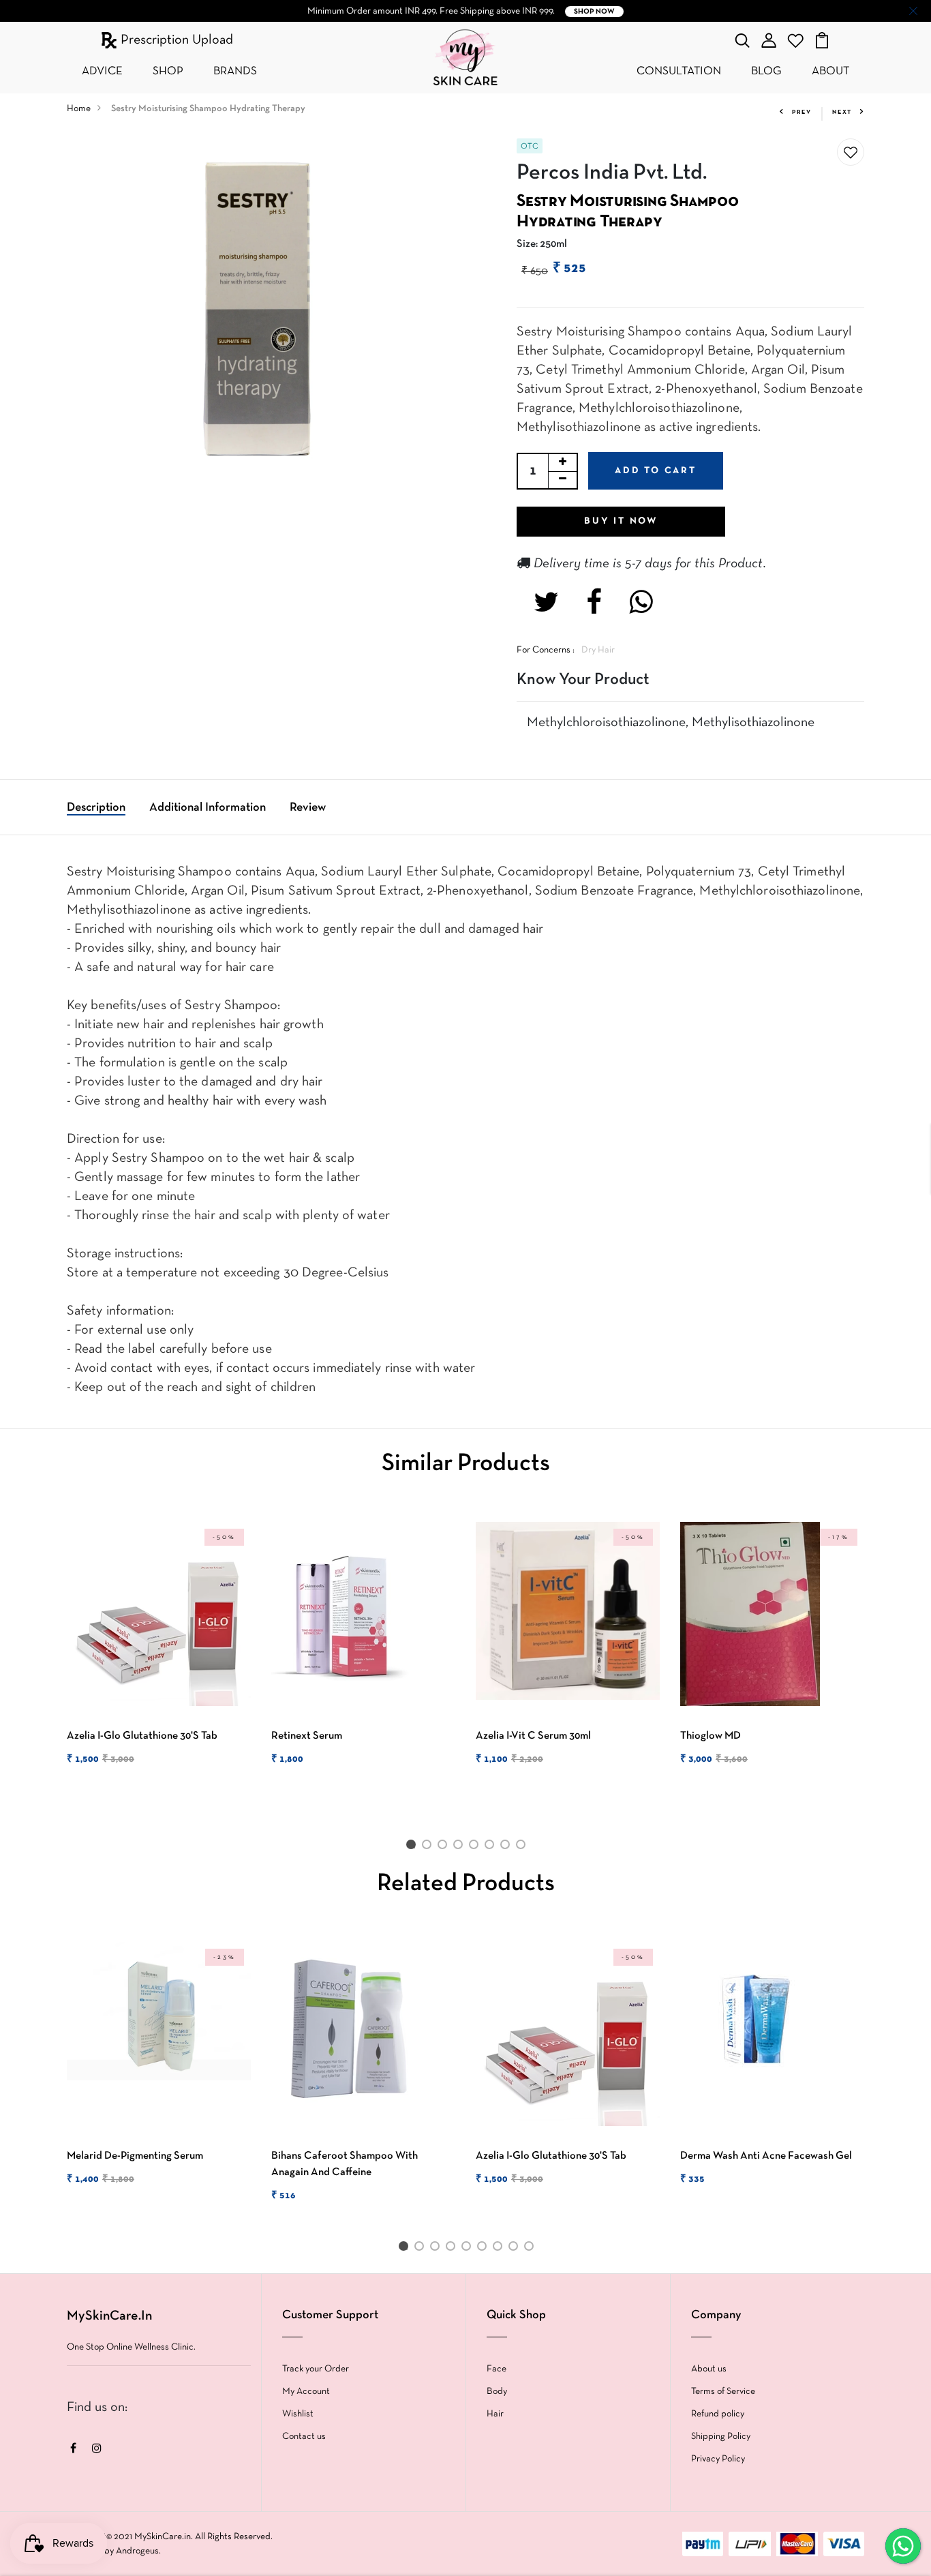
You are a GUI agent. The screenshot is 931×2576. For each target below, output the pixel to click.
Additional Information (208, 808)
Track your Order (316, 2369)
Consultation (679, 71)
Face (497, 2369)
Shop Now (594, 12)
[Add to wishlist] (851, 153)
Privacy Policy (718, 2459)
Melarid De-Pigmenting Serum (135, 2156)
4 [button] (460, 1847)
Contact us (304, 2437)
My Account (306, 2392)
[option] (159, 1656)
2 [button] (429, 1847)
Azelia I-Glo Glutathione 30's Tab (142, 1736)
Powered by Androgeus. (114, 2551)
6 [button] (492, 1847)
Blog (766, 71)
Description (96, 808)
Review (308, 808)
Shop (168, 71)
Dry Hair (598, 650)
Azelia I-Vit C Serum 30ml (533, 1736)
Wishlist (298, 2414)
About (830, 71)
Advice (102, 71)
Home (79, 109)
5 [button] (476, 1847)
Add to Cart (656, 471)
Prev (802, 113)
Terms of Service (723, 2392)
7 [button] (507, 1847)
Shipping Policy (721, 2437)
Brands (235, 71)
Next (842, 113)
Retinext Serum (307, 1736)
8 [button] (523, 1847)
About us (709, 2369)
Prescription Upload (175, 40)
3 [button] (445, 1847)
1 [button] (413, 1847)
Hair (495, 2414)
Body (497, 2392)
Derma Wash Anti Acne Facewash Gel (766, 2156)
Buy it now (621, 521)
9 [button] (531, 2249)
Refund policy (718, 2414)
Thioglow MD (711, 1736)
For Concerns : (546, 650)
